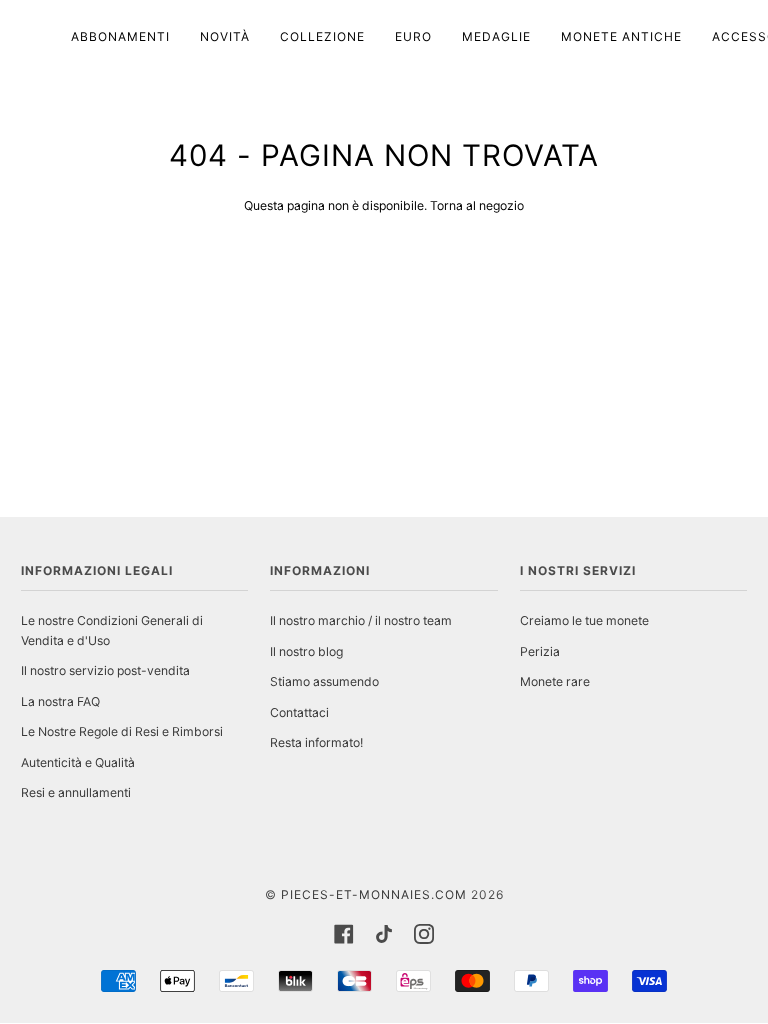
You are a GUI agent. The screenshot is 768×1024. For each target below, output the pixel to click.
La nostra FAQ (60, 701)
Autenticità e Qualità (78, 762)
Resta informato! (316, 742)
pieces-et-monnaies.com (374, 894)
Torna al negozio (477, 205)
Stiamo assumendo (324, 681)
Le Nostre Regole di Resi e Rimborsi (122, 731)
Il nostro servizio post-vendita (105, 670)
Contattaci (299, 712)
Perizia (540, 651)
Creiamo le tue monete (584, 620)
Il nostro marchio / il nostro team (361, 620)
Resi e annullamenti (76, 792)
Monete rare (555, 681)
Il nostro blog (306, 651)
